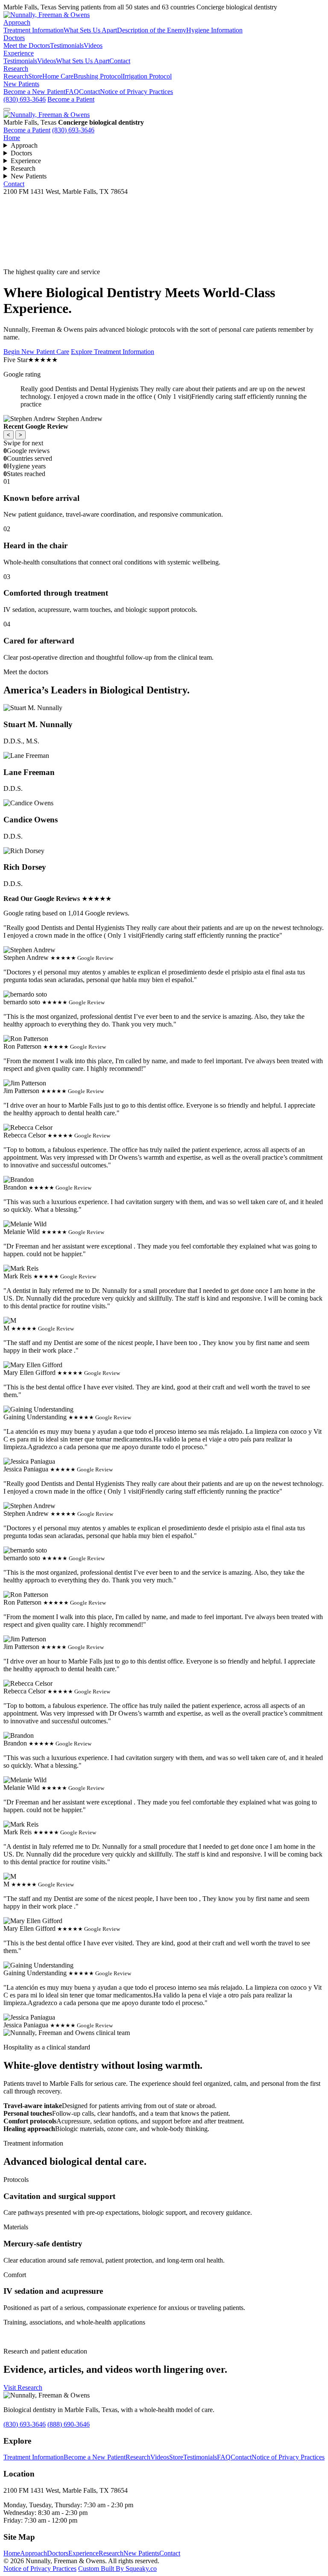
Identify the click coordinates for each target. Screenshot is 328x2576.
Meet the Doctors (27, 45)
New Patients (21, 84)
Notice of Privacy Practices (136, 92)
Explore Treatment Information (113, 352)
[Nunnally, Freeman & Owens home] (47, 115)
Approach (17, 22)
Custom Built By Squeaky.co (117, 2569)
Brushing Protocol (98, 76)
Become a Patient (71, 99)
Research (16, 69)
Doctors (14, 38)
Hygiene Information (214, 30)
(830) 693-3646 (25, 99)
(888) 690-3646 (69, 2424)
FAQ (72, 92)
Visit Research (23, 2387)
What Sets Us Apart (90, 30)
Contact (120, 61)
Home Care (58, 76)
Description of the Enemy (152, 30)
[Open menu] (7, 109)
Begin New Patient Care (36, 352)
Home (12, 138)
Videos (93, 45)
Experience (19, 53)
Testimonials (67, 45)
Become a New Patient (34, 92)
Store (35, 76)
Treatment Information (34, 30)
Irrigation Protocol (147, 76)
